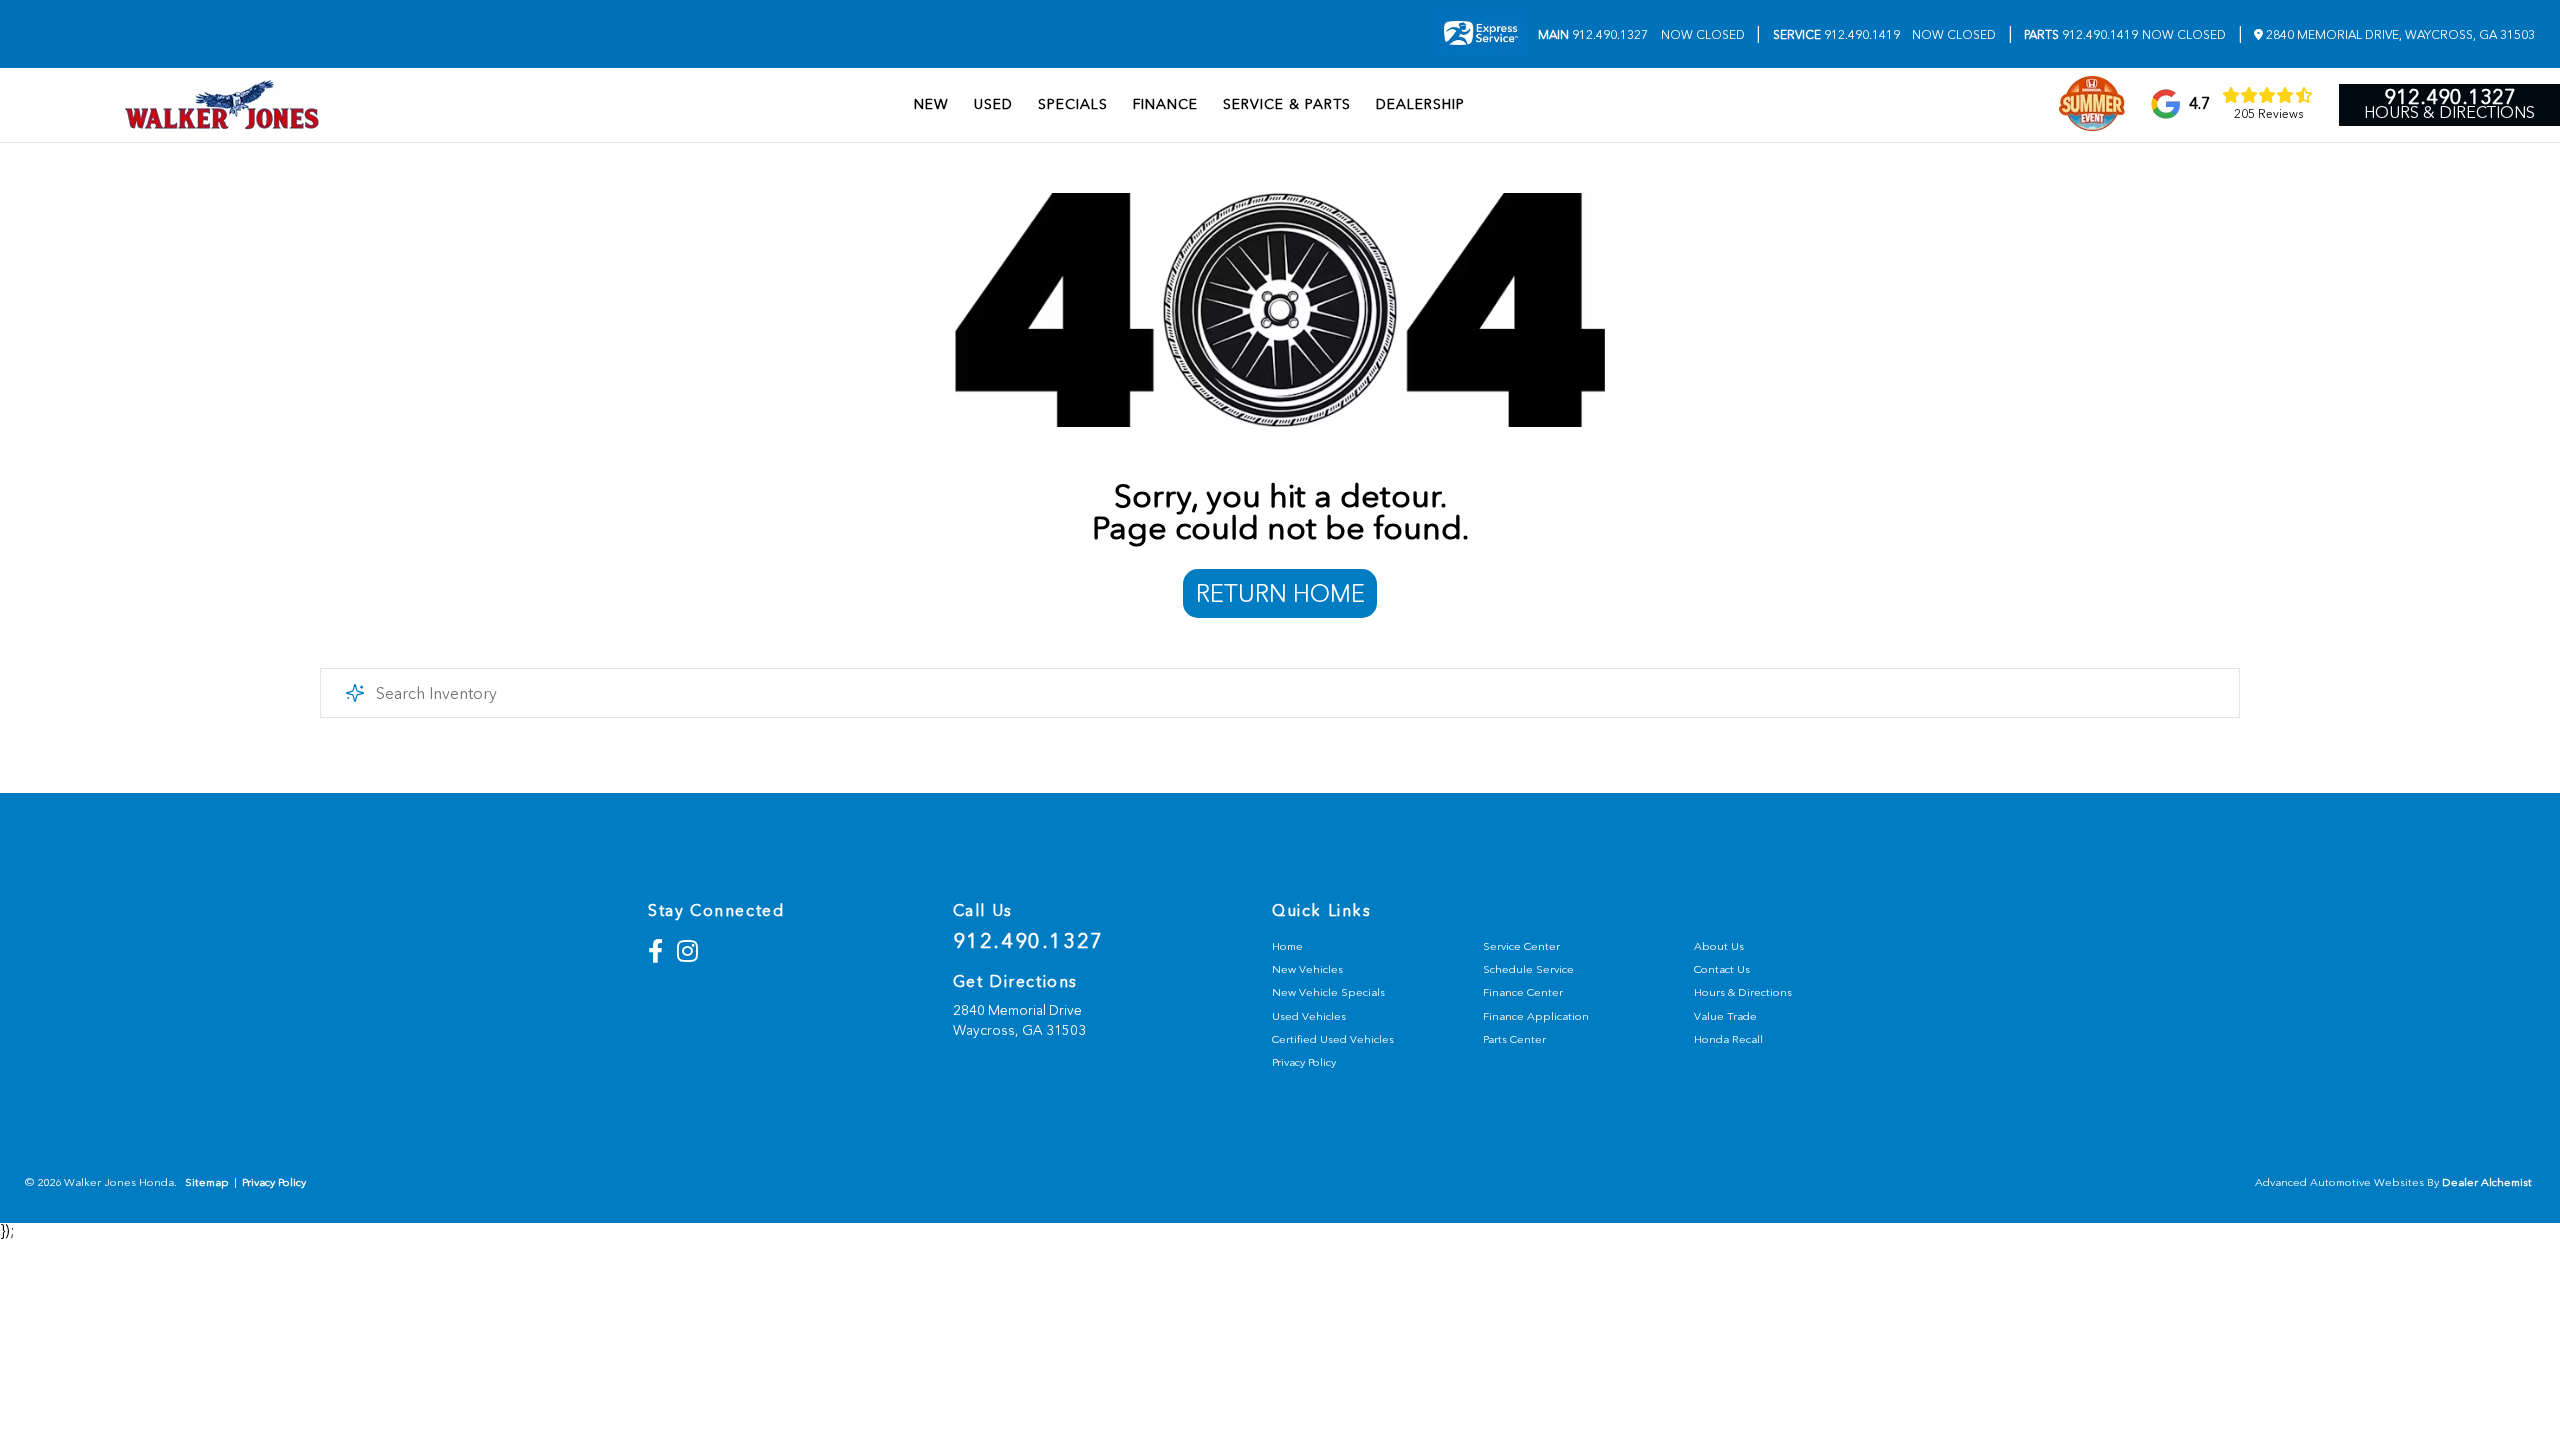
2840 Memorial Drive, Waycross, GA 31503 (2399, 35)
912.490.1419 (1836, 35)
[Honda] (56, 105)
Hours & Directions (2449, 113)
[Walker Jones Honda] (222, 105)
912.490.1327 (1593, 35)
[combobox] (1280, 693)
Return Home (1280, 593)
